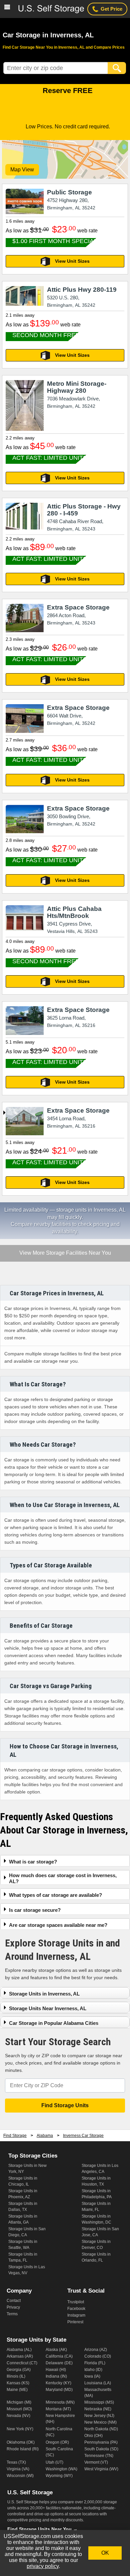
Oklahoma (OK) (21, 2442)
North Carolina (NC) (59, 2432)
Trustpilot (76, 2302)
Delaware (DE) (59, 2363)
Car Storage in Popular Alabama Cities (54, 2023)
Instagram (76, 2315)
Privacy (13, 2307)
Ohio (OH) (93, 2436)
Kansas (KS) (18, 2383)
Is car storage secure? (35, 1910)
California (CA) (59, 2356)
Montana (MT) (58, 2409)
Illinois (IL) (16, 2376)
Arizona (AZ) (96, 2350)
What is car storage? (33, 1862)
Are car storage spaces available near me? (58, 1925)
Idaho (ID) (93, 2370)
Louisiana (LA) (98, 2383)
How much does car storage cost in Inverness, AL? (63, 1878)
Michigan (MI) (19, 2402)
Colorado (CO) (98, 2356)
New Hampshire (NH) (60, 2419)
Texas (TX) (16, 2462)
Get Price (111, 9)
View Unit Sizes (72, 261)
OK (105, 2553)
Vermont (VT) (96, 2462)
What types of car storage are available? (55, 1895)
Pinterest (75, 2322)
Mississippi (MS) (99, 2402)
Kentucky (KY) (58, 2383)
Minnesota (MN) (60, 2402)
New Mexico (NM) (100, 2422)
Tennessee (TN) (99, 2456)
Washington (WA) (61, 2469)
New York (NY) (20, 2429)
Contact (14, 2301)
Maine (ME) (17, 2390)
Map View (22, 170)
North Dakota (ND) (101, 2429)
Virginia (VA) (18, 2469)
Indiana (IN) (56, 2376)
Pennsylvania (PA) (101, 2442)
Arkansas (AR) (20, 2356)
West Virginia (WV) (101, 2469)
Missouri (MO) (19, 2409)
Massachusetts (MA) (98, 2393)
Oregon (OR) (57, 2442)
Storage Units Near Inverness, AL (48, 2008)
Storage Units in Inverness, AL (44, 1994)
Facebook (76, 2309)
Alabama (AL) (19, 2350)
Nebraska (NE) (98, 2409)
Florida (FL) (95, 2363)
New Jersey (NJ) (99, 2416)
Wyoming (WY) (59, 2476)
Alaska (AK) (56, 2350)
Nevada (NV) (18, 2416)
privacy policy (43, 2566)
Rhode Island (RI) (23, 2449)
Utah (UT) (54, 2462)
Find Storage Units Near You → (42, 2529)
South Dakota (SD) (101, 2449)
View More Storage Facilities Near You (65, 1253)
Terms (12, 2314)
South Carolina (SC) (59, 2452)
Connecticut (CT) (22, 2363)
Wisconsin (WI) (20, 2476)
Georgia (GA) (19, 2370)
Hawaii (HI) (56, 2370)
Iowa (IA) (92, 2376)
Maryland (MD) (59, 2390)
